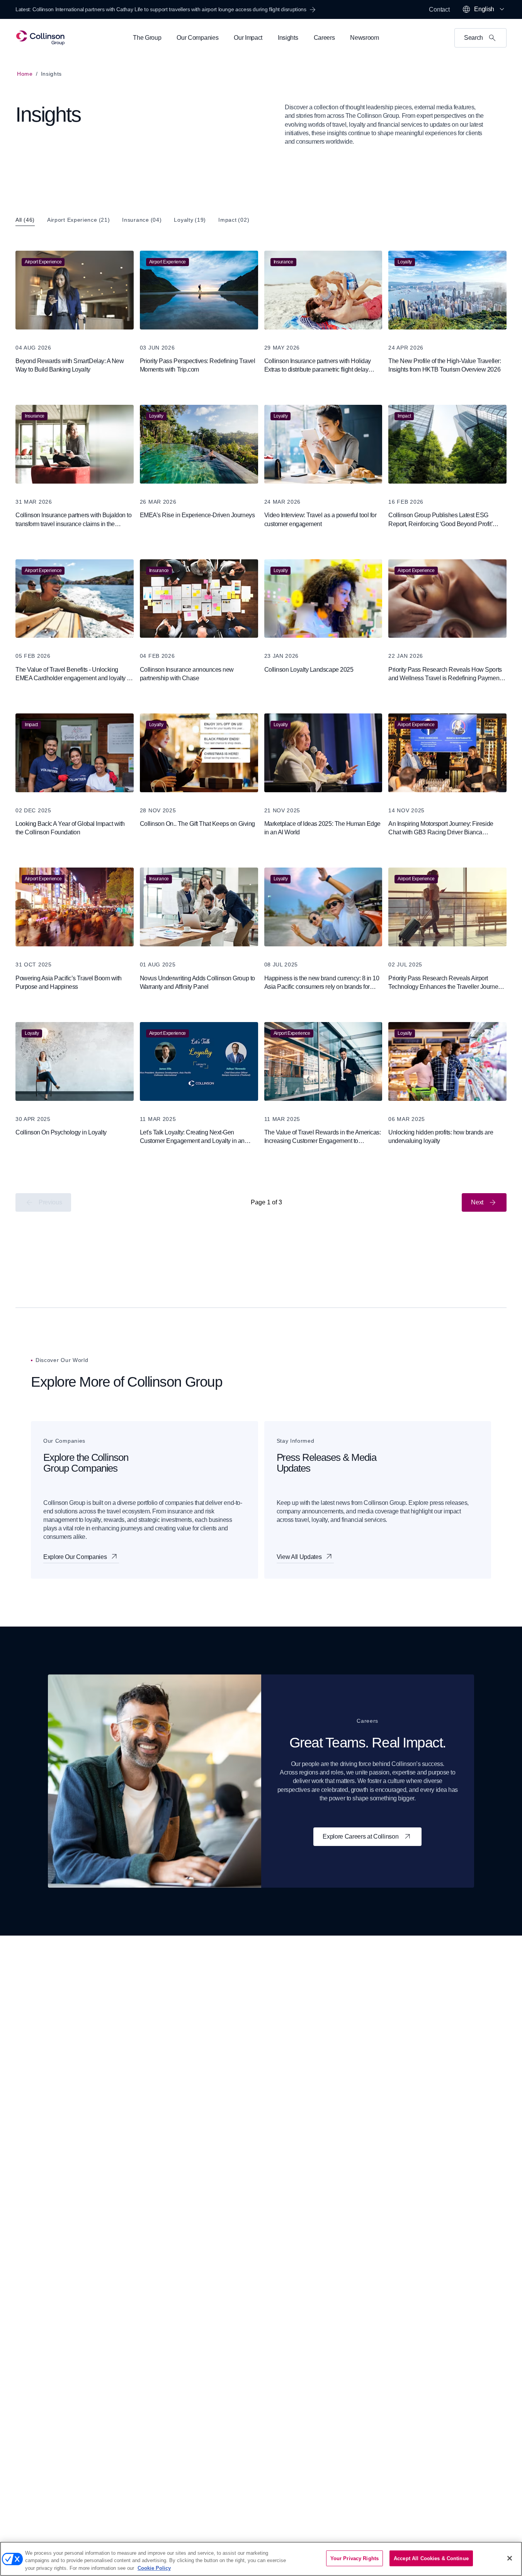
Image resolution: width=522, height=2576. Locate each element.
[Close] (510, 2558)
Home (25, 74)
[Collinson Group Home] (40, 38)
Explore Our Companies (75, 1557)
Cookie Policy (154, 2568)
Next (477, 1202)
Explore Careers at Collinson (360, 1836)
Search (474, 38)
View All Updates (299, 1557)
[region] (261, 2559)
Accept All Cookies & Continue (431, 2558)
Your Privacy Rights (355, 2558)
